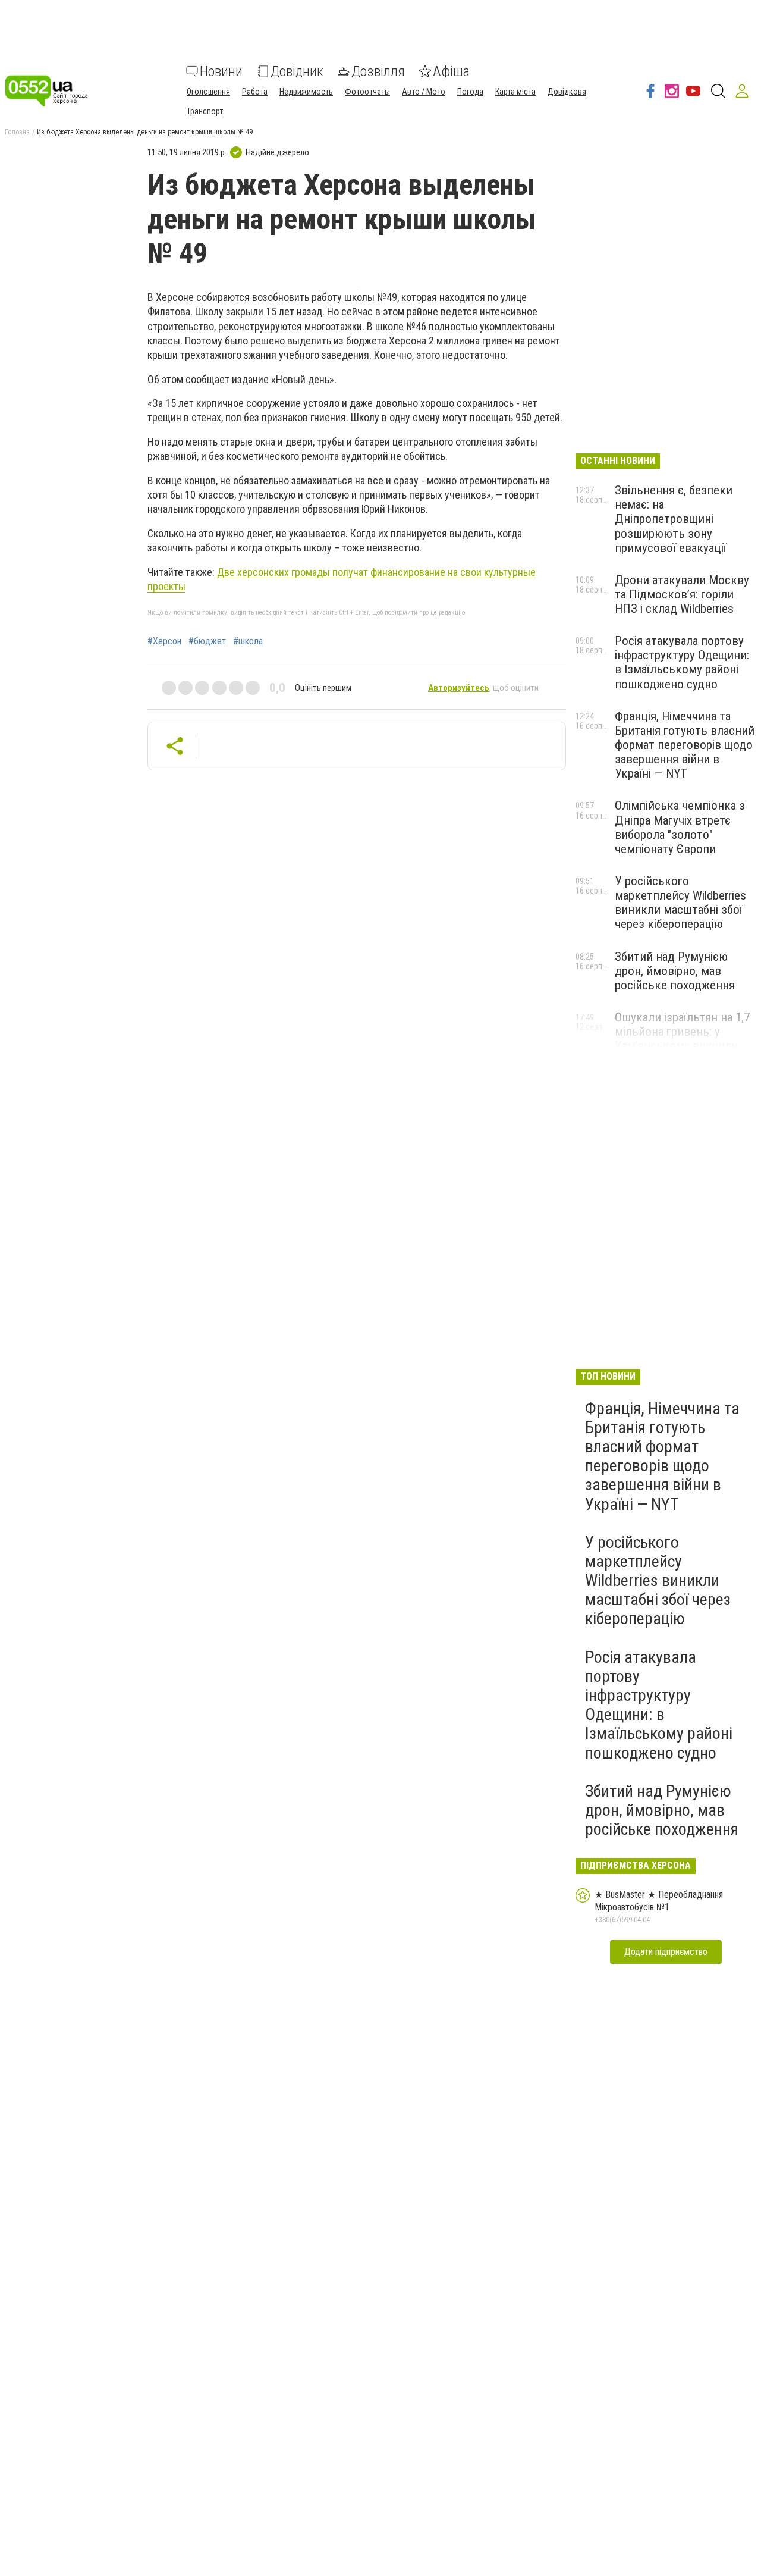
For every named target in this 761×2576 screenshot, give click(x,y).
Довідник (297, 71)
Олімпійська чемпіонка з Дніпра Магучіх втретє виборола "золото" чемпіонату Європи (680, 827)
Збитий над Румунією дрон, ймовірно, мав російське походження (675, 971)
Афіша (451, 71)
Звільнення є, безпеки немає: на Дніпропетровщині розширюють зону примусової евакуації (674, 519)
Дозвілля (378, 71)
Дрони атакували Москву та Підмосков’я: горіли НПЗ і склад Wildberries (682, 594)
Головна (17, 132)
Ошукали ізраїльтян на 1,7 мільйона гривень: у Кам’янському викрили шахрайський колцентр (682, 1039)
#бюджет (207, 641)
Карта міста (515, 92)
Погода (470, 92)
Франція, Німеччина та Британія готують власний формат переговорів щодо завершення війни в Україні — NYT (685, 745)
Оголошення (208, 92)
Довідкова (567, 92)
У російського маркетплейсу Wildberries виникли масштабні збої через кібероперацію (680, 902)
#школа (248, 641)
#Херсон (164, 641)
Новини (221, 71)
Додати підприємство (666, 1952)
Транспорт (205, 111)
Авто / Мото (424, 92)
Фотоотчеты (367, 92)
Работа (255, 92)
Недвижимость (306, 92)
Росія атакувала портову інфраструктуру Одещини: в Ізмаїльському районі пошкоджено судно (682, 662)
